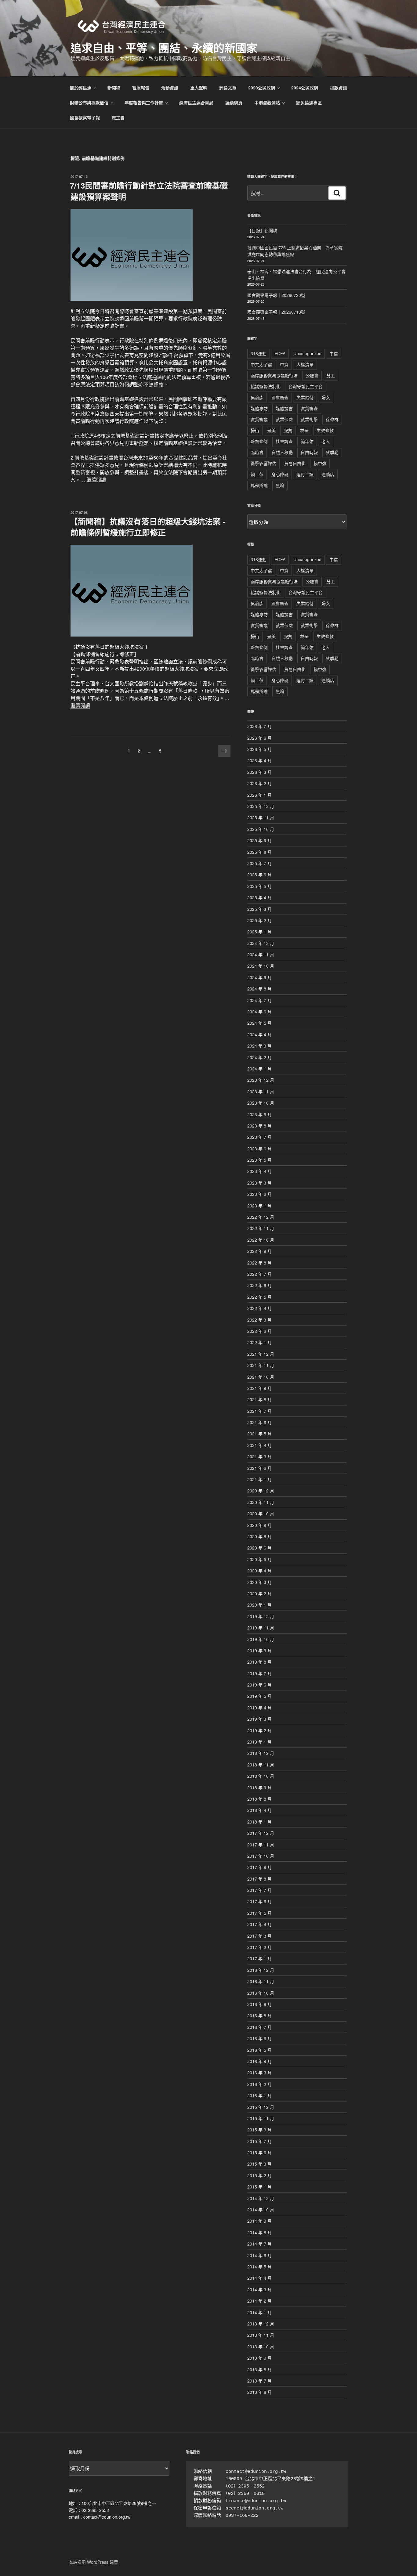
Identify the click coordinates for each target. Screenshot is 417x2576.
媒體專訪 (259, 408)
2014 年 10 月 (261, 2210)
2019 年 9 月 (259, 1651)
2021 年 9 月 (259, 1388)
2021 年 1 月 (259, 1479)
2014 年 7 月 (259, 2244)
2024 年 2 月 (259, 1057)
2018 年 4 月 (259, 1810)
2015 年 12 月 (261, 2107)
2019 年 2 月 (259, 1730)
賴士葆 (257, 474)
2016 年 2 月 (259, 2084)
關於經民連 (81, 88)
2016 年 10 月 (261, 1993)
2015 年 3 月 (259, 2164)
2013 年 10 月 (261, 2347)
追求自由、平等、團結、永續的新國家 (164, 48)
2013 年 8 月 (259, 2369)
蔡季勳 (332, 452)
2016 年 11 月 (261, 1981)
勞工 (331, 375)
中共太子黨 (261, 364)
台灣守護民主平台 (306, 386)
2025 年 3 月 (259, 909)
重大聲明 (199, 88)
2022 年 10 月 (261, 1240)
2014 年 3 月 (259, 2289)
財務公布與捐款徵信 (89, 103)
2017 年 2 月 (259, 1947)
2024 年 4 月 (259, 1034)
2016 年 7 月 (259, 2027)
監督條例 (259, 441)
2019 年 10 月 (261, 1639)
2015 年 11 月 (261, 2118)
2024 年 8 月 (259, 989)
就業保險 (284, 419)
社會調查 (284, 441)
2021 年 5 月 (259, 1434)
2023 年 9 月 (259, 1114)
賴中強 (320, 463)
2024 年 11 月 (261, 954)
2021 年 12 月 (261, 1354)
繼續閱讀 (96, 480)
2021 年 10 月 (261, 1377)
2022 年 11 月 (261, 1228)
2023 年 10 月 (261, 1103)
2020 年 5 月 (259, 1559)
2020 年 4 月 (259, 1571)
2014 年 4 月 (259, 2278)
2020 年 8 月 (259, 1536)
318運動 (259, 353)
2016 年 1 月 (259, 2095)
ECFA (280, 353)
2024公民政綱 (305, 88)
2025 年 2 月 (259, 920)
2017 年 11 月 (261, 1845)
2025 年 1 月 (259, 932)
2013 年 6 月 (259, 2392)
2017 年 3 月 (259, 1936)
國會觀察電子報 (85, 117)
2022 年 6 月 (259, 1285)
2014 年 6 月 (259, 2255)
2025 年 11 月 (261, 817)
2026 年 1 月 (259, 795)
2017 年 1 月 (259, 1958)
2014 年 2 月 (259, 2301)
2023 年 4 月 (259, 1171)
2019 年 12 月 (261, 1616)
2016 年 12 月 (261, 1970)
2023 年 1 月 (259, 1206)
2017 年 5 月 (259, 1913)
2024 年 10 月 (261, 966)
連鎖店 (328, 474)
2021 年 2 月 (259, 1468)
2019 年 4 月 (259, 1708)
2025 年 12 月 (261, 806)
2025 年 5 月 (259, 886)
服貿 (288, 430)
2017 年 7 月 (259, 1890)
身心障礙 (280, 474)
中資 (284, 364)
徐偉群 (332, 419)
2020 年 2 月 (259, 1593)
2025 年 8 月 (259, 852)
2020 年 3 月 (259, 1582)
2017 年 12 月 (261, 1833)
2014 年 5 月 (259, 2267)
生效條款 (325, 430)
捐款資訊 (339, 88)
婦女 (326, 397)
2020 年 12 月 (261, 1491)
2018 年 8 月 (259, 1799)
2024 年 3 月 (259, 1046)
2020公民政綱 (262, 88)
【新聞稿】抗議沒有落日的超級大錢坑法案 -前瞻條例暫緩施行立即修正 (148, 527)
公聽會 (312, 375)
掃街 (255, 430)
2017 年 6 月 (259, 1901)
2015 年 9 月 (259, 2130)
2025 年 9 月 (259, 840)
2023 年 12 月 (261, 1080)
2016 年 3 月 (259, 2073)
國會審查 (280, 397)
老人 (326, 441)
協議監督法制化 (266, 386)
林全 (304, 430)
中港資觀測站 (267, 103)
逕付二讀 (305, 474)
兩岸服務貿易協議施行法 (274, 375)
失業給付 (305, 397)
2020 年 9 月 (259, 1525)
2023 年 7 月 (259, 1137)
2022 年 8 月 (259, 1263)
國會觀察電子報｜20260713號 (276, 312)
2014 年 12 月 (261, 2198)
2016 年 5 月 (259, 2050)
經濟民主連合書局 (196, 103)
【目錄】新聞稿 (262, 230)
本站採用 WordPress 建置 (93, 2562)
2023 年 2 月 (259, 1194)
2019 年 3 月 (259, 1719)
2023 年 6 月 (259, 1149)
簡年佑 (307, 441)
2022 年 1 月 (259, 1342)
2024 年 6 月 (259, 1012)
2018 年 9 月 (259, 1788)
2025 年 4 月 (259, 897)
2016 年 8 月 (259, 2015)
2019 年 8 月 (259, 1662)
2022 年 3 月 (259, 1320)
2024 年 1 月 (259, 1069)
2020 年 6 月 (259, 1548)
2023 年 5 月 (259, 1160)
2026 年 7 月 (259, 726)
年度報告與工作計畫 (144, 103)
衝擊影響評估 (263, 463)
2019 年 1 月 (259, 1742)
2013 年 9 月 (259, 2358)
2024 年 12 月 (261, 943)
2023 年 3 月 (259, 1183)
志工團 (118, 117)
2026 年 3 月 (259, 772)
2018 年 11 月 (261, 1765)
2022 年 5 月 (259, 1297)
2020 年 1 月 (259, 1605)
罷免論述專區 (309, 103)
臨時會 (257, 452)
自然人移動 (282, 452)
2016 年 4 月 (259, 2061)
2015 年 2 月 (259, 2175)
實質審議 (259, 419)
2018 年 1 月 (259, 1822)
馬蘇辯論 (259, 485)
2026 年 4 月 (259, 760)
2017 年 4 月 (259, 1924)
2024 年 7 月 (259, 1000)
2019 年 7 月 (259, 1673)
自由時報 (309, 452)
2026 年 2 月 (259, 783)
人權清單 (305, 364)
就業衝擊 (309, 419)
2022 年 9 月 (259, 1251)
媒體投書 (284, 408)
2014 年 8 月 (259, 2232)
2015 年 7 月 (259, 2141)
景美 (271, 430)
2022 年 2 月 (259, 1331)
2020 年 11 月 (261, 1502)
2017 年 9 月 (259, 1867)
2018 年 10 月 (261, 1776)
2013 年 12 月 (261, 2324)
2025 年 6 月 (259, 875)
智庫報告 (141, 88)
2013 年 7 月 (259, 2381)
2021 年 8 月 (259, 1399)
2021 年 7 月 (259, 1411)
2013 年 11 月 (261, 2335)
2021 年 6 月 (259, 1422)
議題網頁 (234, 103)
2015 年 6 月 (259, 2152)
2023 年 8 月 (259, 1126)
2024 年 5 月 (259, 1023)
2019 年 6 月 (259, 1685)
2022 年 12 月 (261, 1217)
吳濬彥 (257, 397)
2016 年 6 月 (259, 2038)
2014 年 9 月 (259, 2221)
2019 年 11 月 (261, 1628)
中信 (334, 353)
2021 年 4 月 (259, 1445)
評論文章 (228, 88)
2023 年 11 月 (261, 1091)
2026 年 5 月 (259, 749)
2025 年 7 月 (259, 863)
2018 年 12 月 (261, 1753)
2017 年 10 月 (261, 1856)
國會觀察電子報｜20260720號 (276, 295)
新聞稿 (114, 88)
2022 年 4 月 (259, 1308)
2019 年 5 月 (259, 1696)
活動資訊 (170, 88)
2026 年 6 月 (259, 738)
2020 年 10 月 (261, 1513)
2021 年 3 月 (259, 1456)
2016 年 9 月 (259, 2004)
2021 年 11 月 (261, 1365)
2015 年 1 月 (259, 2187)
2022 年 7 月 (259, 1274)
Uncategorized (307, 353)
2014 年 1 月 (259, 2312)
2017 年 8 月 (259, 1879)
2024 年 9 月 (259, 977)
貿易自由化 (295, 463)
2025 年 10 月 (261, 829)
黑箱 (280, 485)
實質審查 (309, 408)
